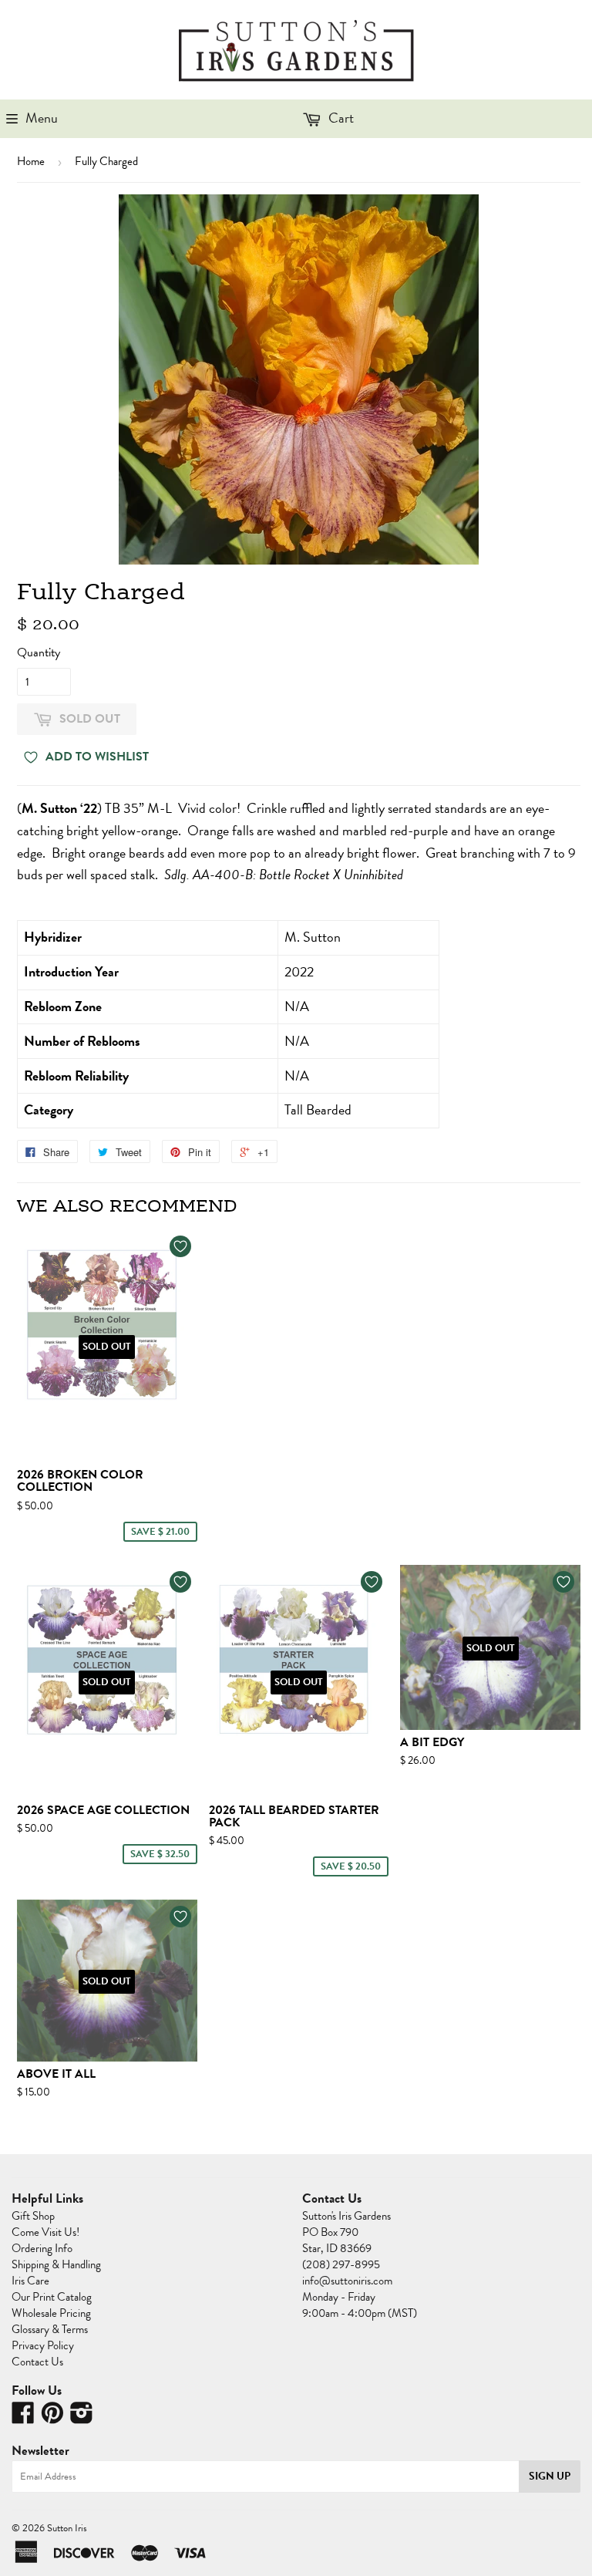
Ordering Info (42, 2248)
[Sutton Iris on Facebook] (23, 2418)
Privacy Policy (43, 2345)
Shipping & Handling (56, 2264)
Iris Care (30, 2281)
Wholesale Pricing (51, 2313)
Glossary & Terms (50, 2329)
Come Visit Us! (45, 2232)
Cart (340, 118)
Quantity (39, 652)
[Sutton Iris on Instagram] (82, 2418)
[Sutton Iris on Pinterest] (52, 2418)
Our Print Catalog (52, 2297)
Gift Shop (33, 2216)
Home (31, 161)
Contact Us (37, 2362)
